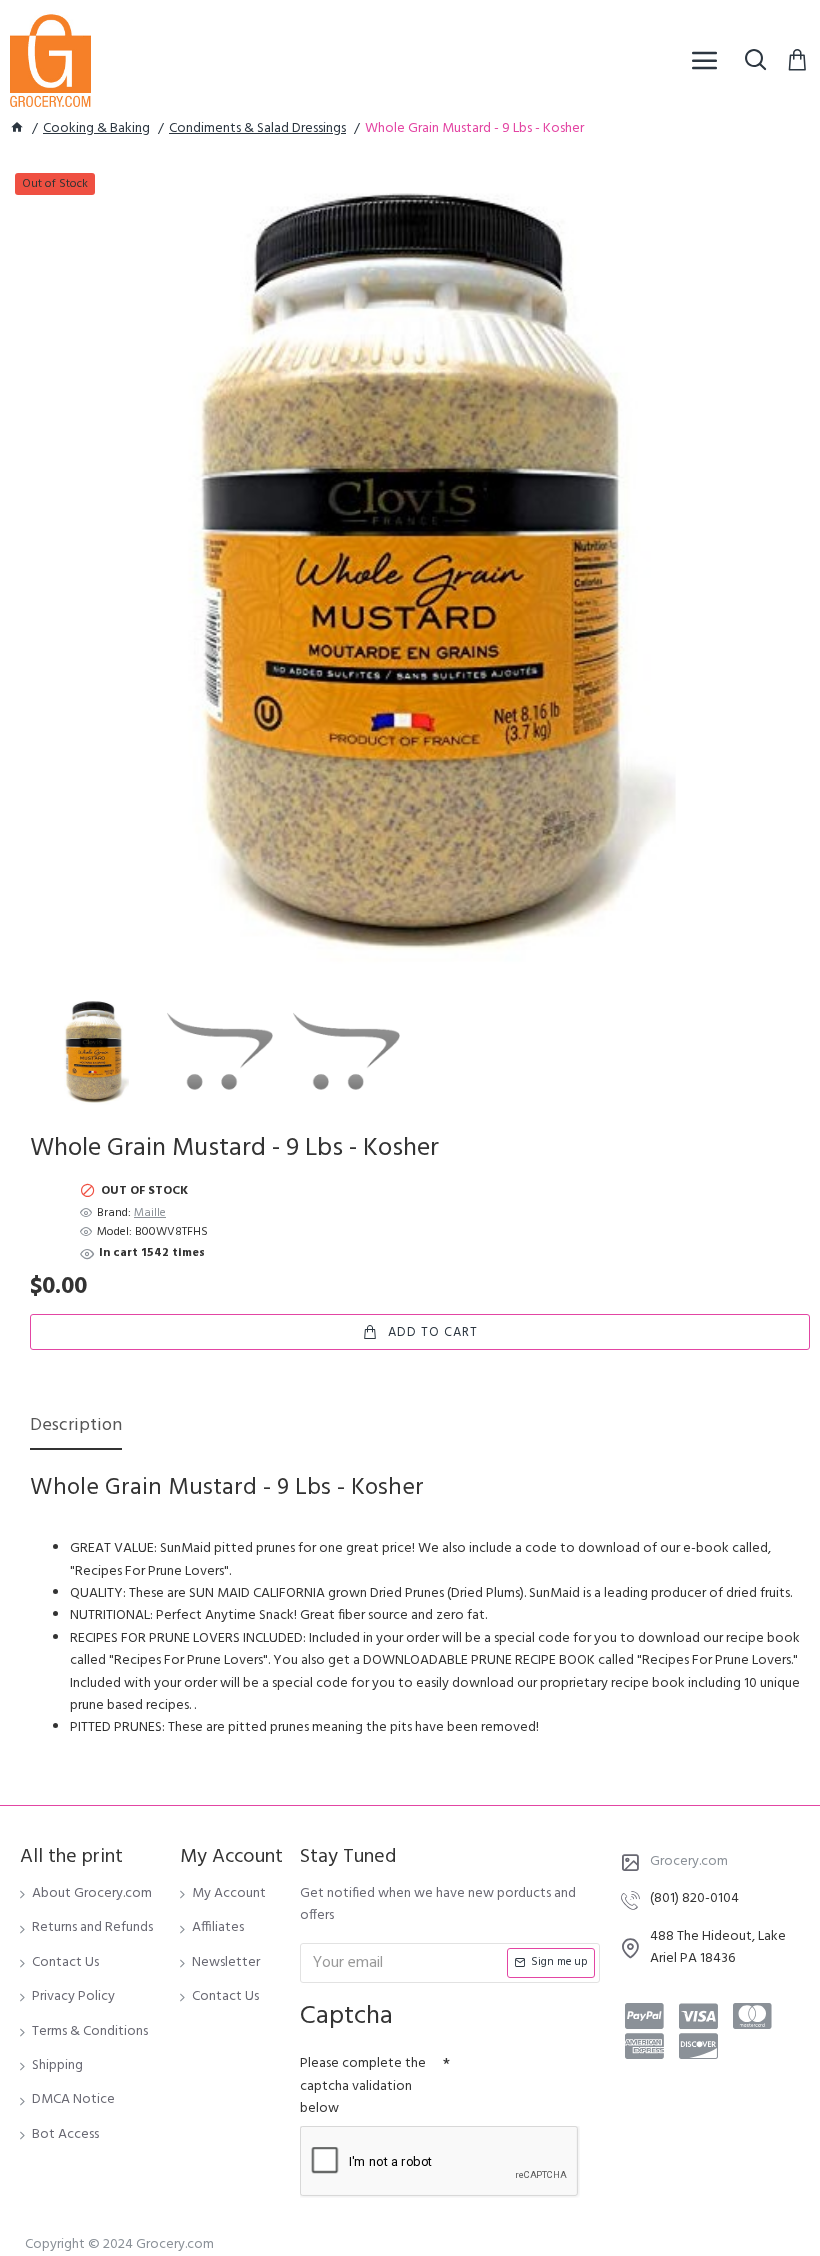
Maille (150, 1213)
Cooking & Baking (96, 129)
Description (76, 1427)
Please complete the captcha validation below (363, 2086)
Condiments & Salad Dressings (257, 129)
